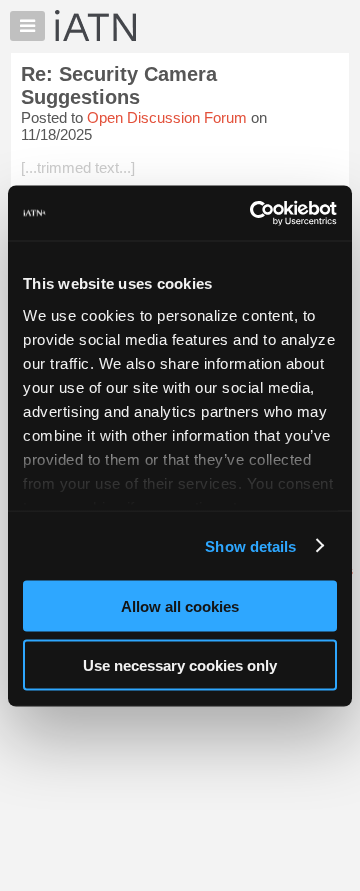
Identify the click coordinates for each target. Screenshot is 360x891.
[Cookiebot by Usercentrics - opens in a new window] (254, 213)
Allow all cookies (180, 606)
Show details (250, 545)
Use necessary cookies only (180, 664)
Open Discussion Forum (167, 117)
